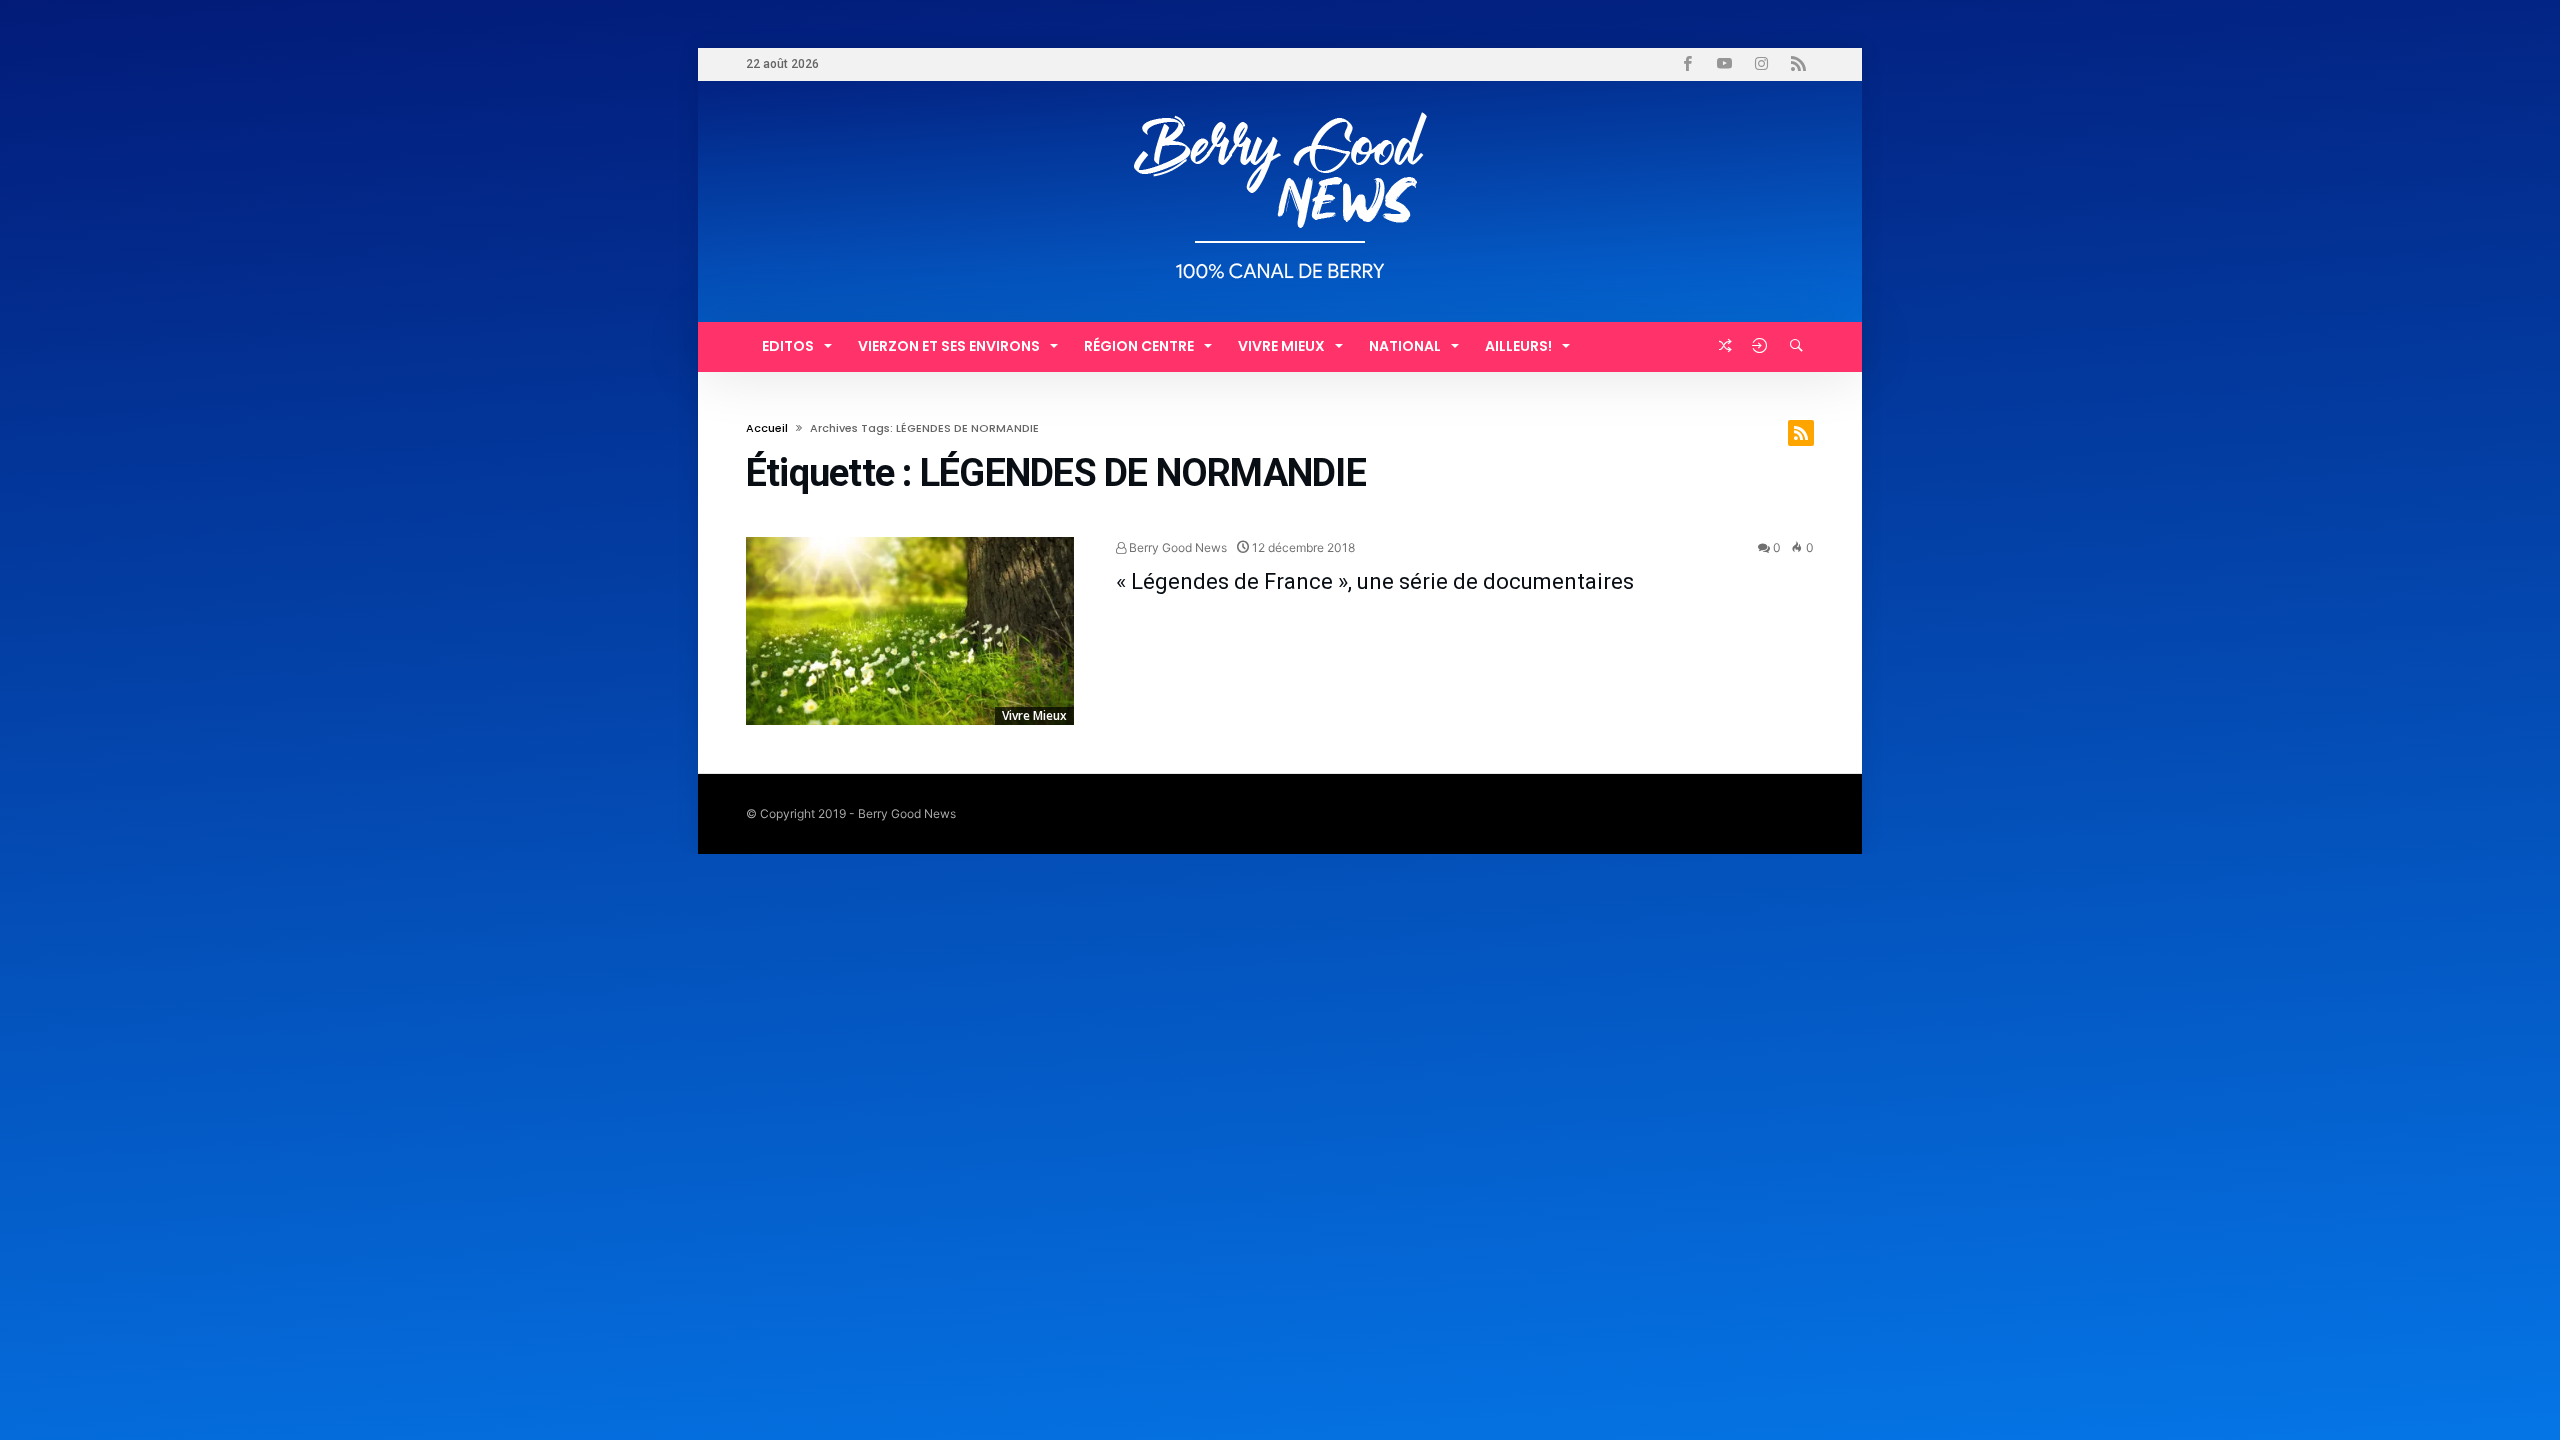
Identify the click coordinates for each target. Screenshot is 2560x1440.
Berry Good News (1176, 547)
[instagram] (1761, 64)
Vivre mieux (1034, 715)
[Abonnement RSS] (1801, 433)
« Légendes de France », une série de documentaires (1375, 581)
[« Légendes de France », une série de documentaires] (910, 631)
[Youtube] (1724, 64)
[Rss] (1798, 64)
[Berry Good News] (1280, 110)
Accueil (767, 428)
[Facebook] (1687, 64)
